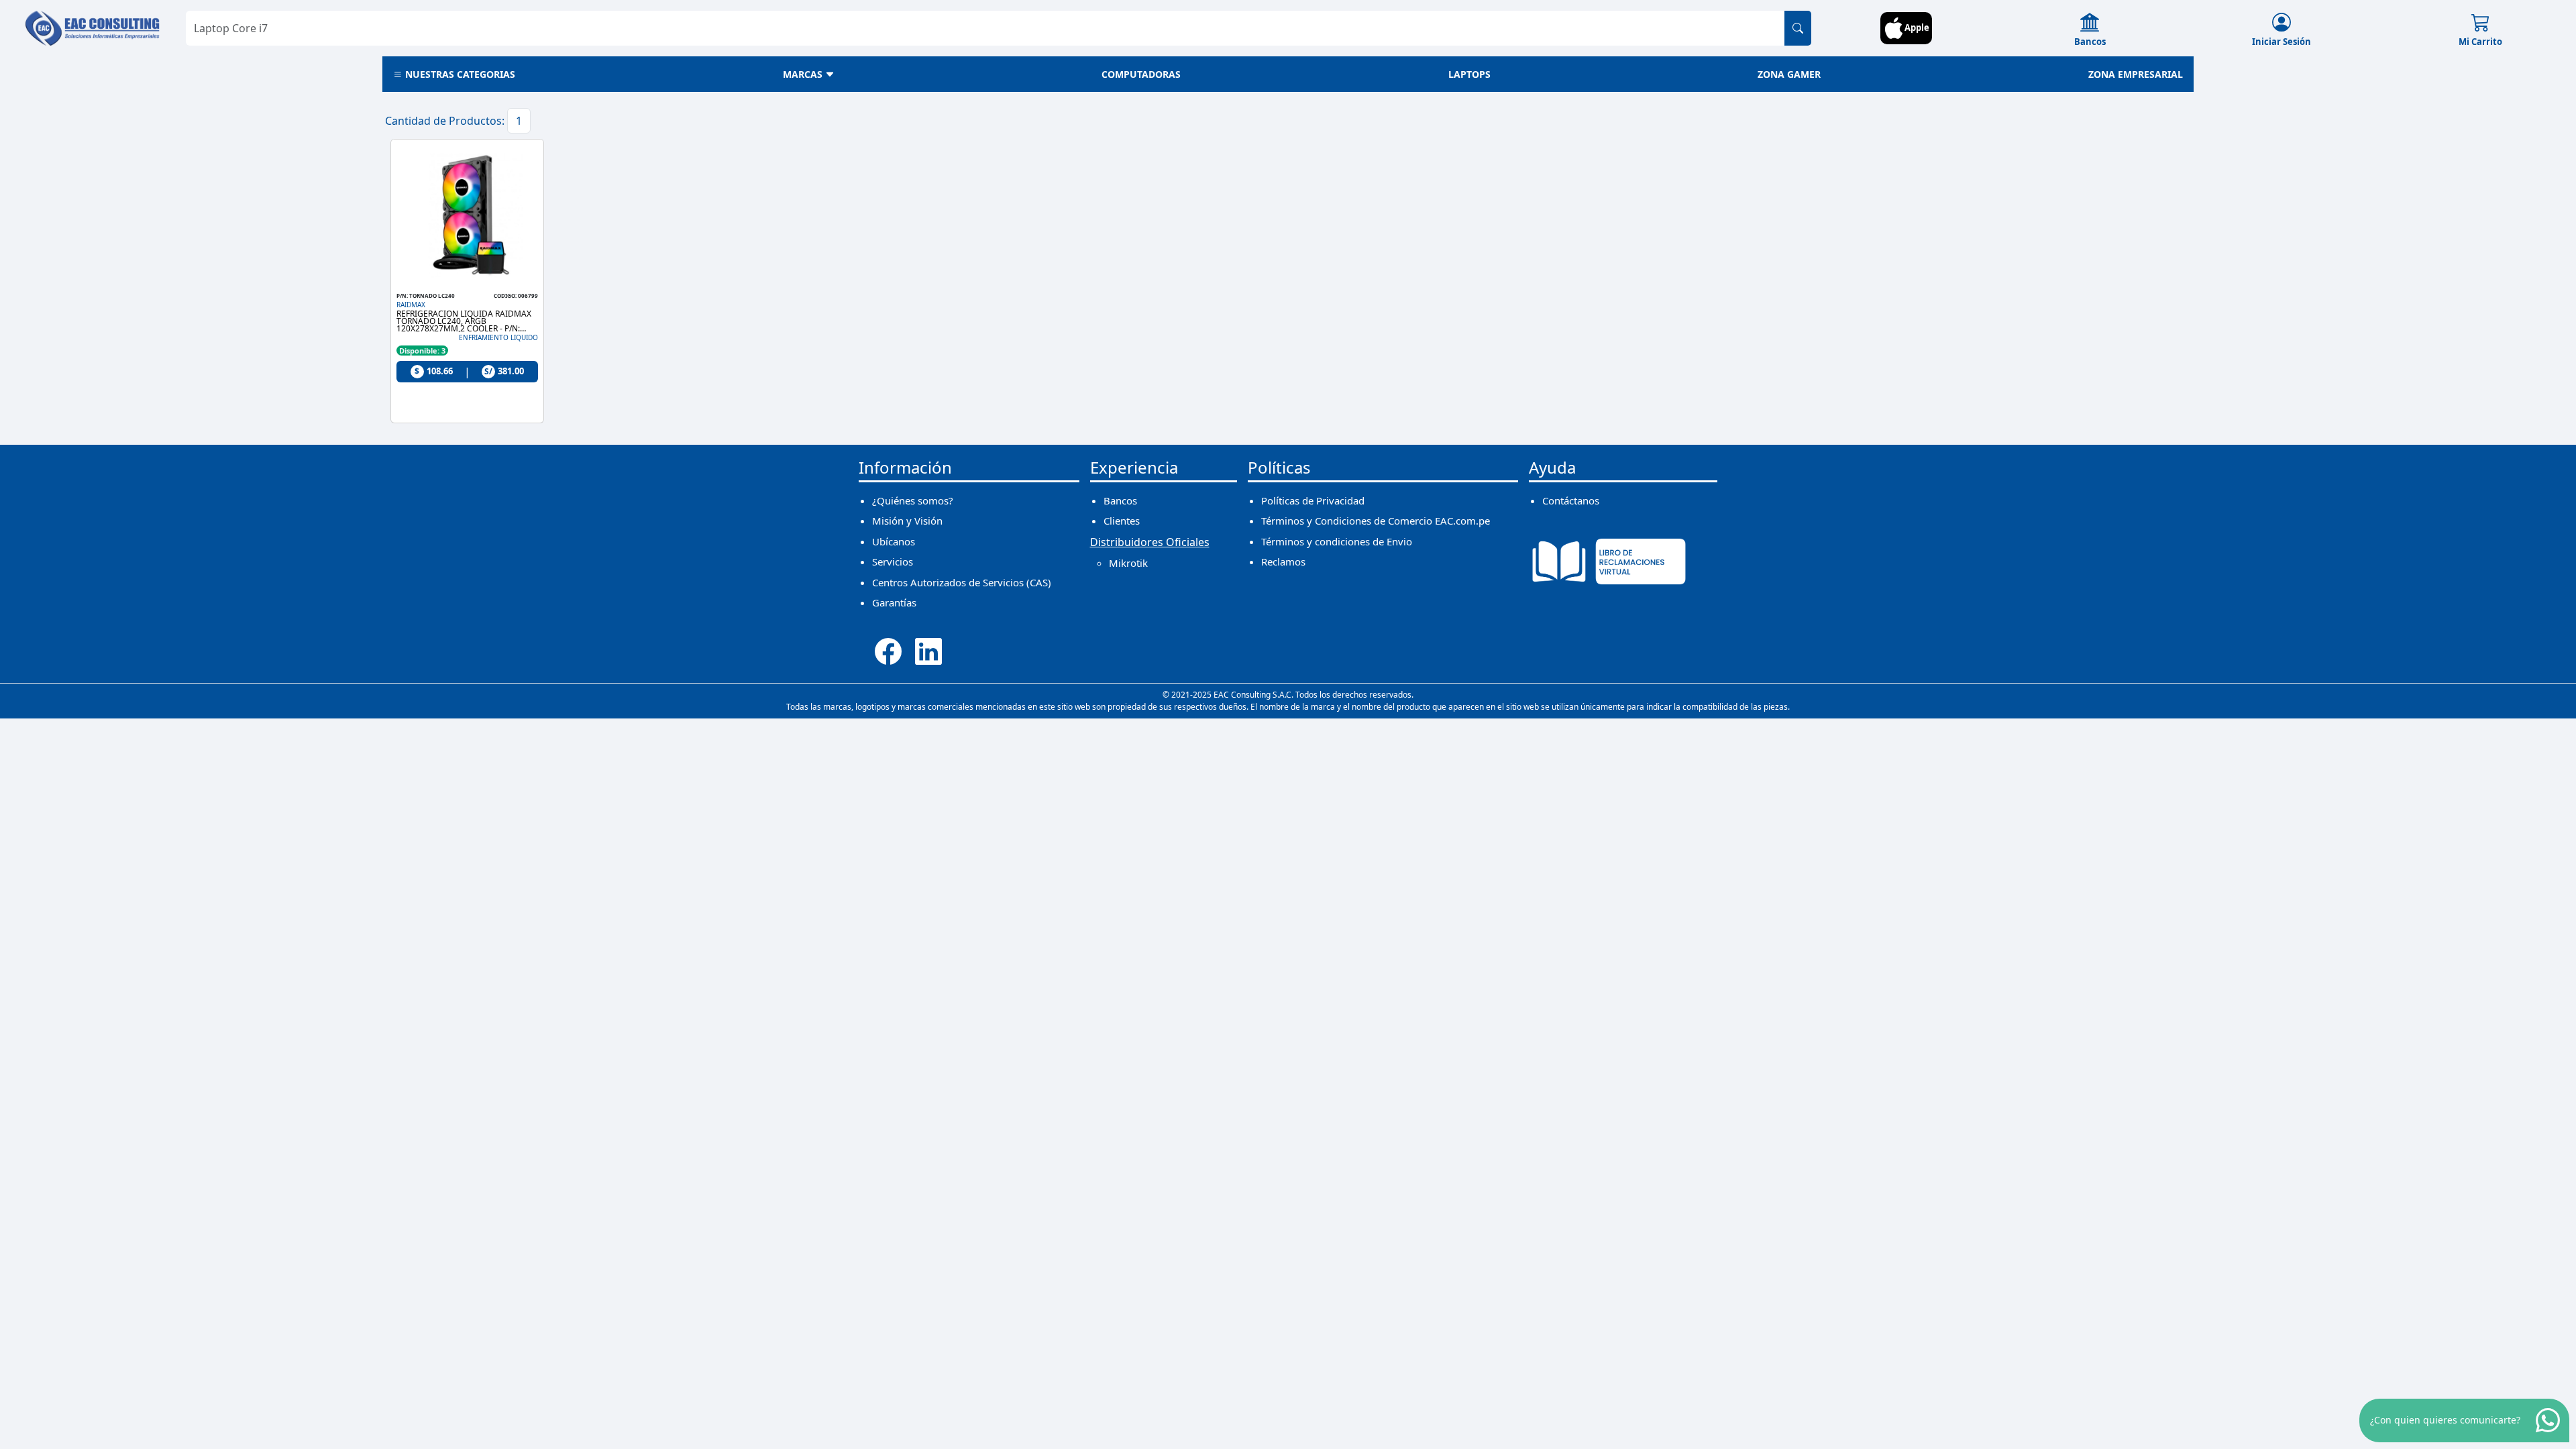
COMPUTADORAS (1141, 74)
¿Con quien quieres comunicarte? (2445, 1420)
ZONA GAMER (1789, 74)
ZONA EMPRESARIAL (2136, 74)
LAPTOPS (1469, 74)
